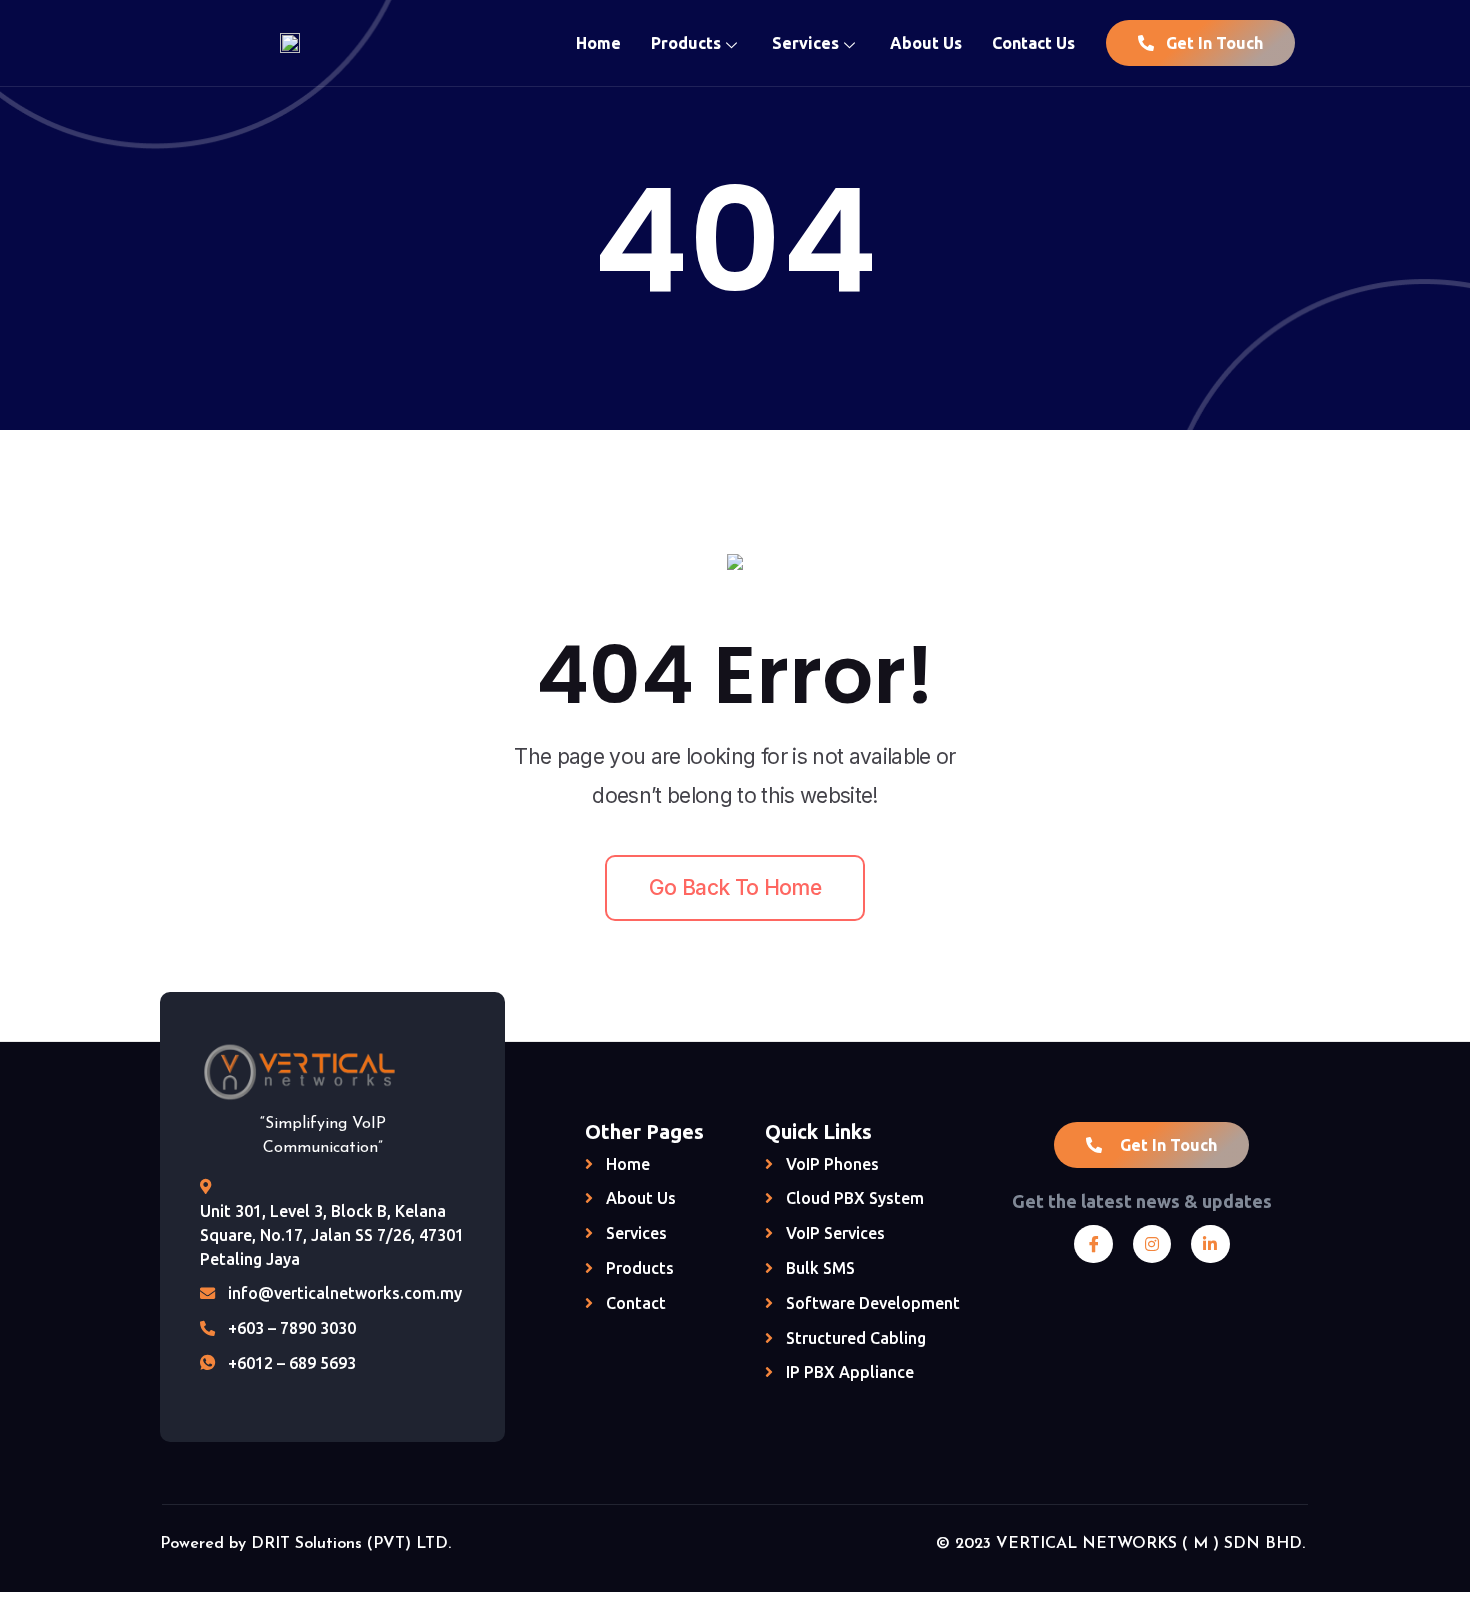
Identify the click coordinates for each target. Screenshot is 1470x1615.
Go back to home (735, 887)
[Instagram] (1152, 1244)
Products (686, 43)
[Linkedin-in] (1210, 1244)
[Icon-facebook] (1093, 1244)
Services (805, 43)
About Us (926, 43)
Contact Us (1033, 43)
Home (598, 43)
